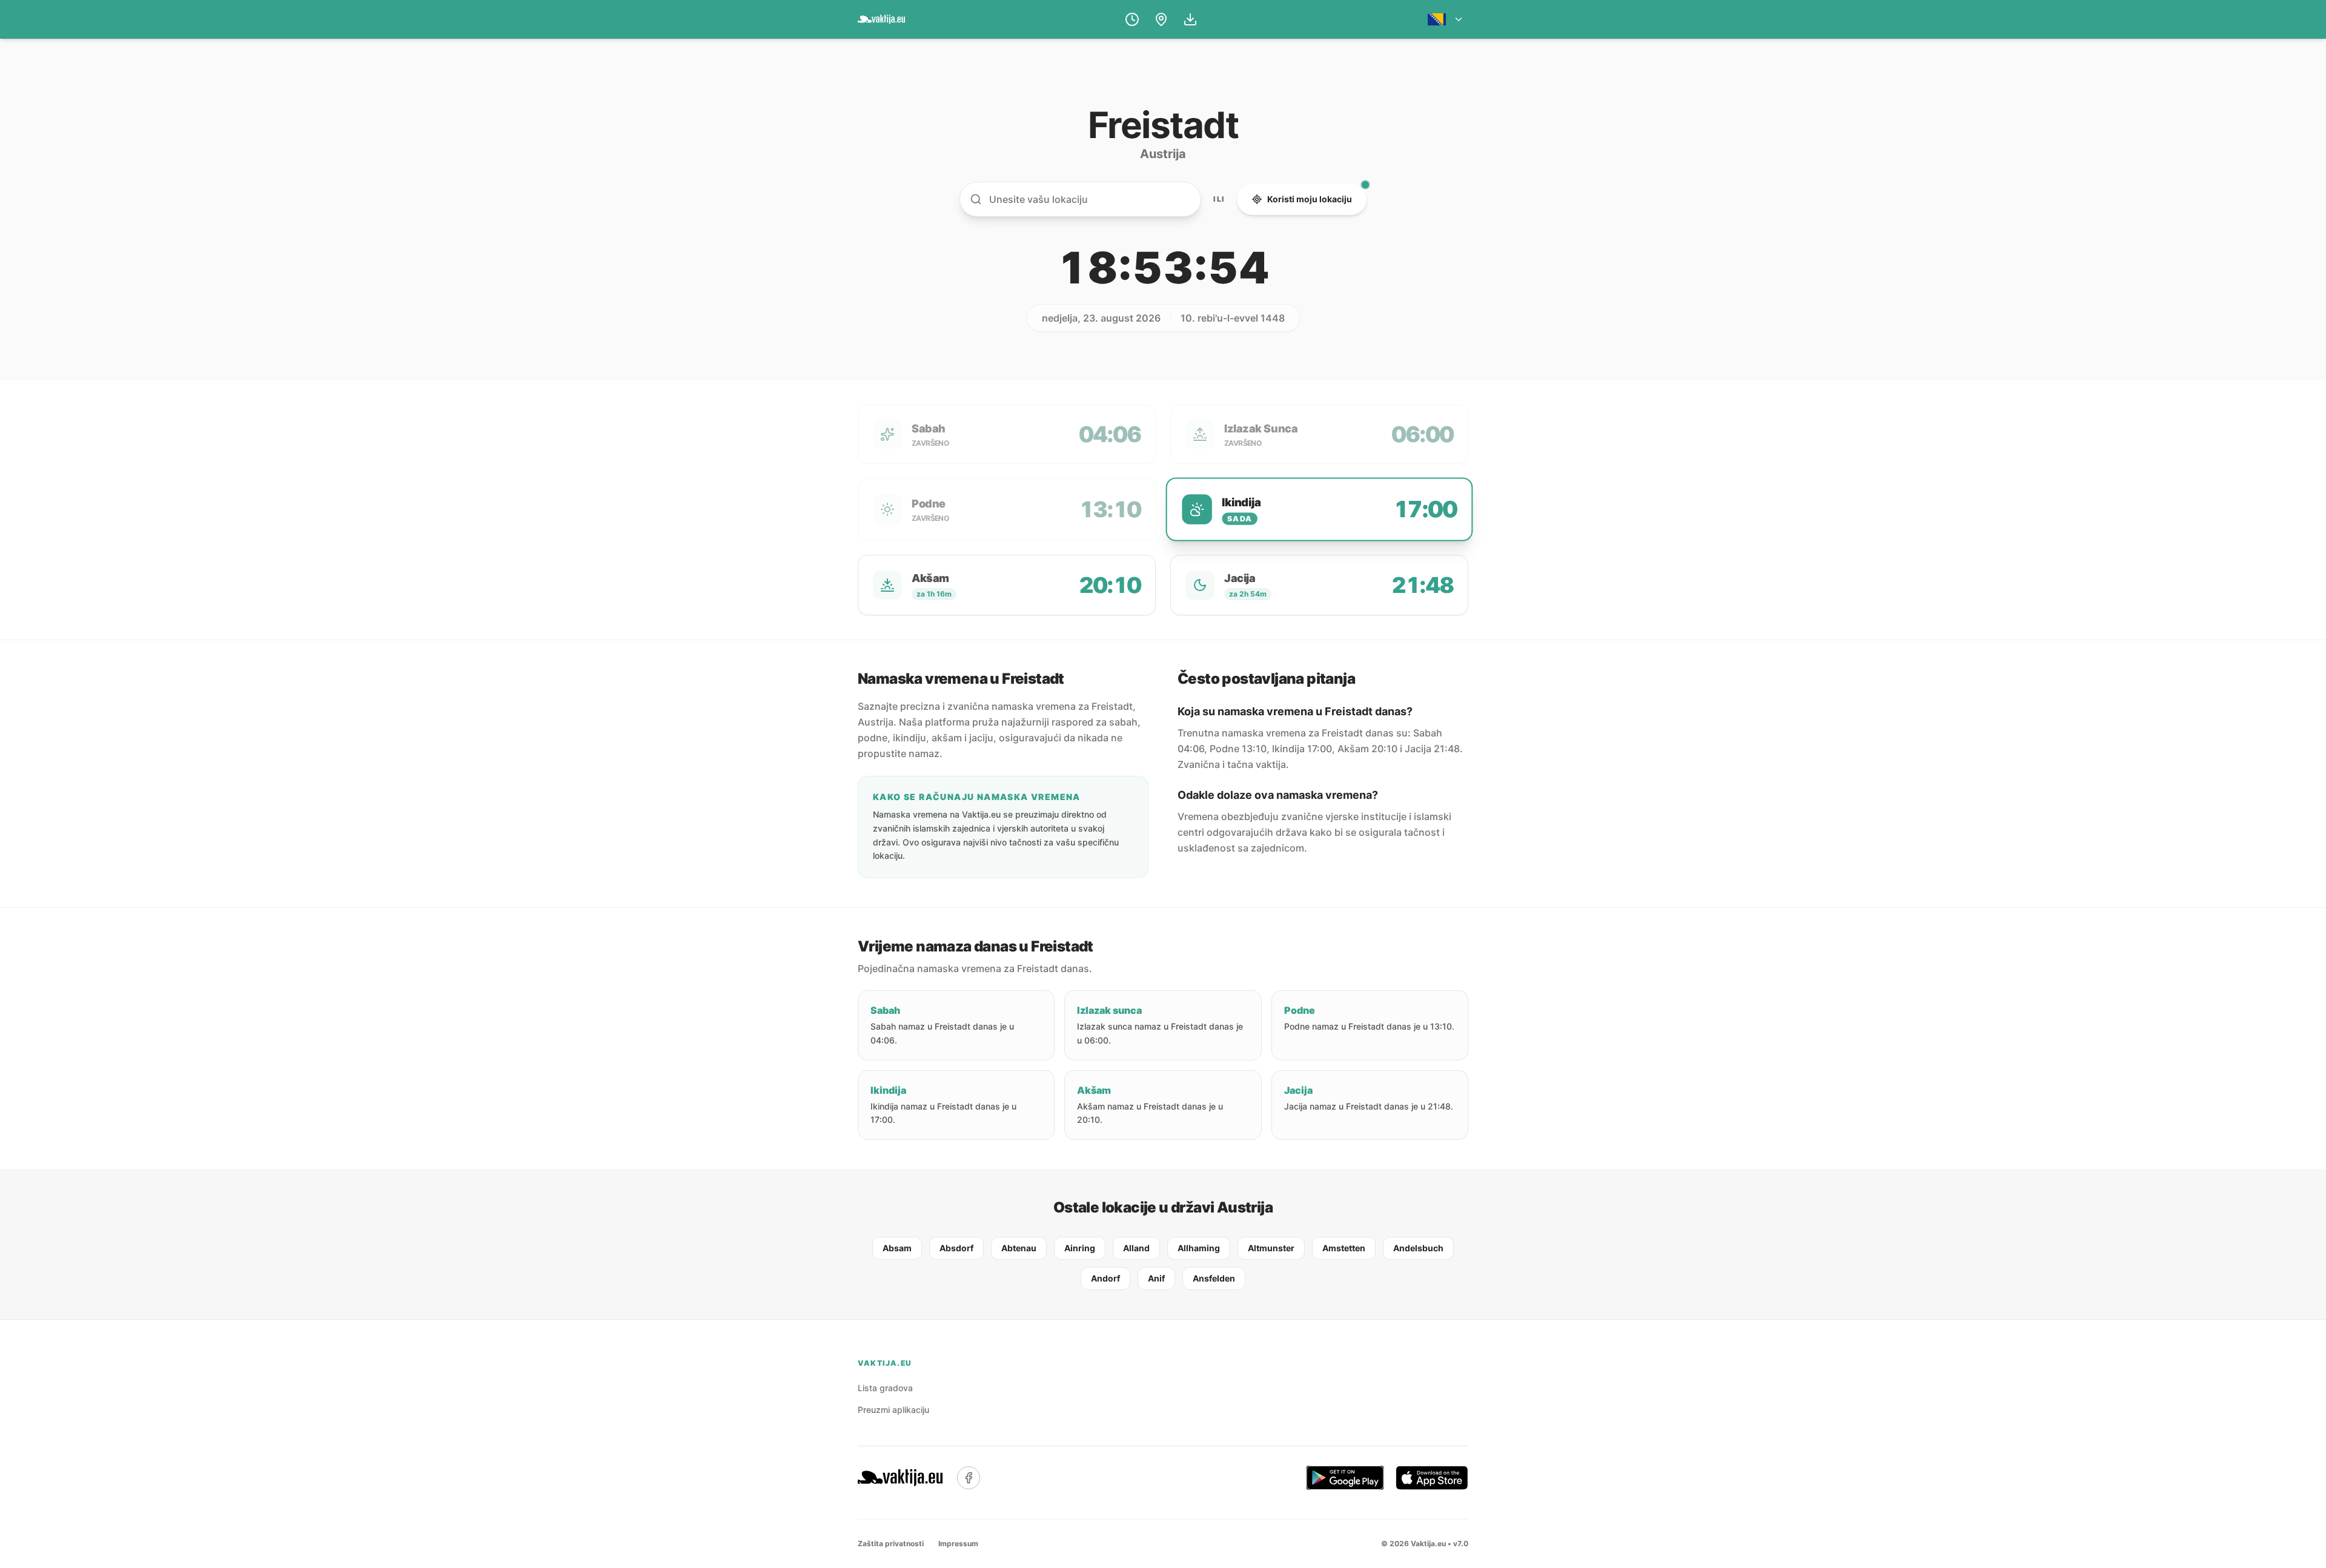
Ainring (1080, 1248)
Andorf (1105, 1278)
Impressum (958, 1543)
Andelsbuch (1418, 1248)
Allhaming (1199, 1248)
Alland (1136, 1248)
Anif (1156, 1278)
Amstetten (1344, 1248)
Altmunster (1271, 1248)
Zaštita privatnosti (891, 1543)
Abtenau (1019, 1248)
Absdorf (956, 1248)
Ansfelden (1214, 1278)
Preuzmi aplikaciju (893, 1410)
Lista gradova (885, 1388)
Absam (897, 1248)
